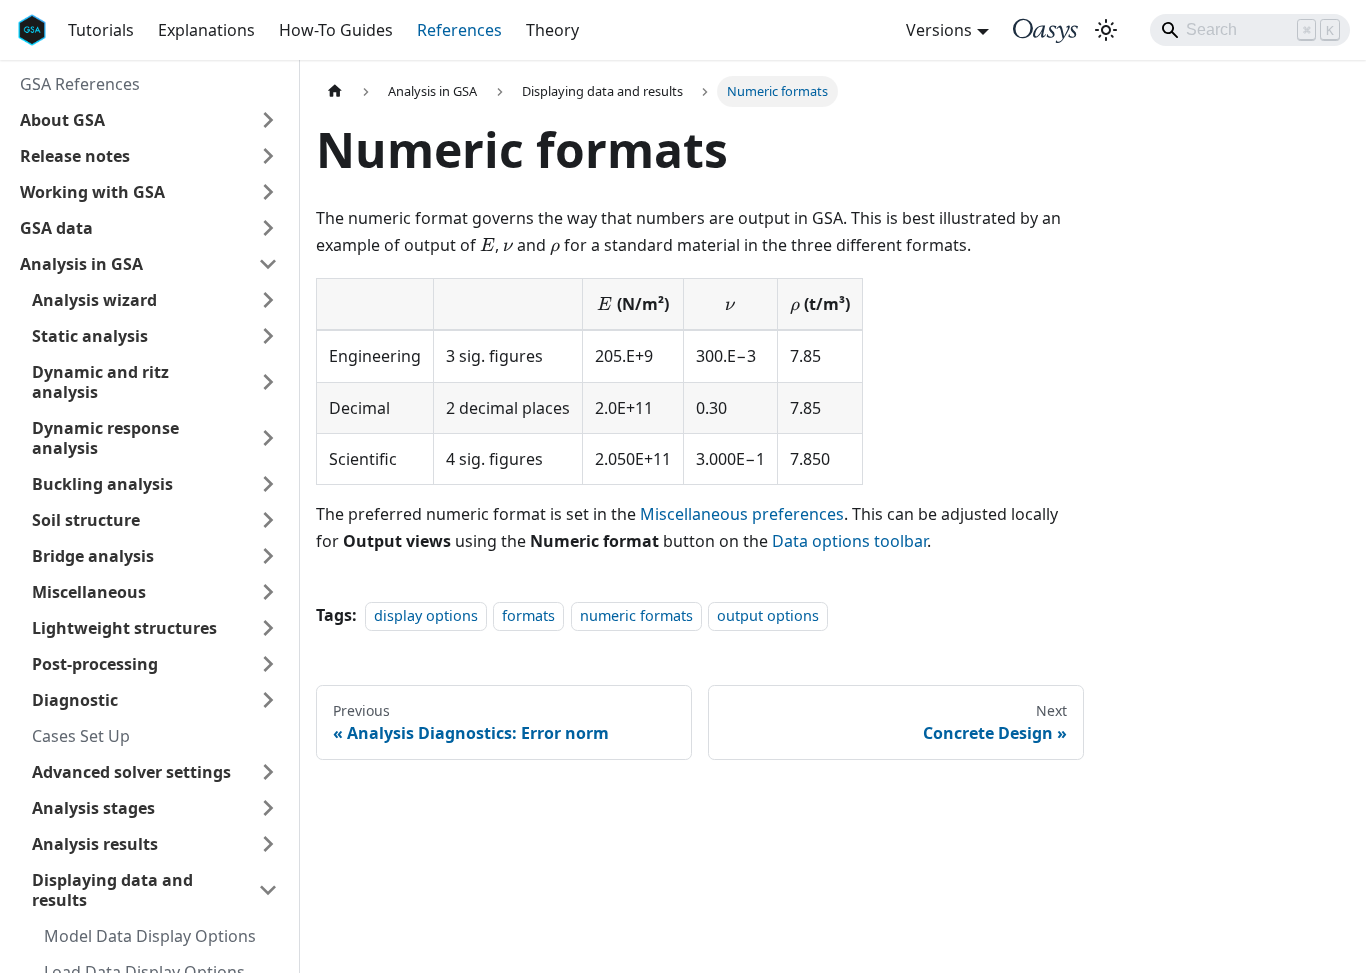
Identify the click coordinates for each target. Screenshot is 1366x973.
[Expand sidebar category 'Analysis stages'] (268, 808)
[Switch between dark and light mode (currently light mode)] (1106, 30)
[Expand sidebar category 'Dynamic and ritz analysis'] (268, 382)
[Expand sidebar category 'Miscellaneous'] (268, 592)
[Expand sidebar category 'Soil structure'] (268, 520)
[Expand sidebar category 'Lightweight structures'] (268, 628)
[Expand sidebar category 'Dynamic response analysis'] (268, 438)
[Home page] (335, 91)
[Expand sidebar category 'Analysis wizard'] (268, 300)
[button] (149, 120)
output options (768, 615)
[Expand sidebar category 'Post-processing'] (268, 664)
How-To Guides (336, 30)
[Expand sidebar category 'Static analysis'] (268, 336)
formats (528, 615)
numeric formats (636, 615)
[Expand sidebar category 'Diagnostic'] (268, 700)
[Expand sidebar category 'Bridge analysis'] (268, 556)
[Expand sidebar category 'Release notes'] (268, 156)
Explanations (206, 30)
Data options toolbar (849, 541)
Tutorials (101, 30)
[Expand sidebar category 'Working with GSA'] (268, 192)
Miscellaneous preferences (742, 514)
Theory (552, 30)
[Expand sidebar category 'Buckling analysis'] (268, 484)
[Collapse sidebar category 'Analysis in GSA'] (268, 264)
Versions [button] (939, 30)
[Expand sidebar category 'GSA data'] (268, 228)
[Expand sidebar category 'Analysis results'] (268, 844)
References (459, 30)
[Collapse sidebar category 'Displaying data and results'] (268, 890)
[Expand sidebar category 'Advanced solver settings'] (268, 772)
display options (426, 615)
